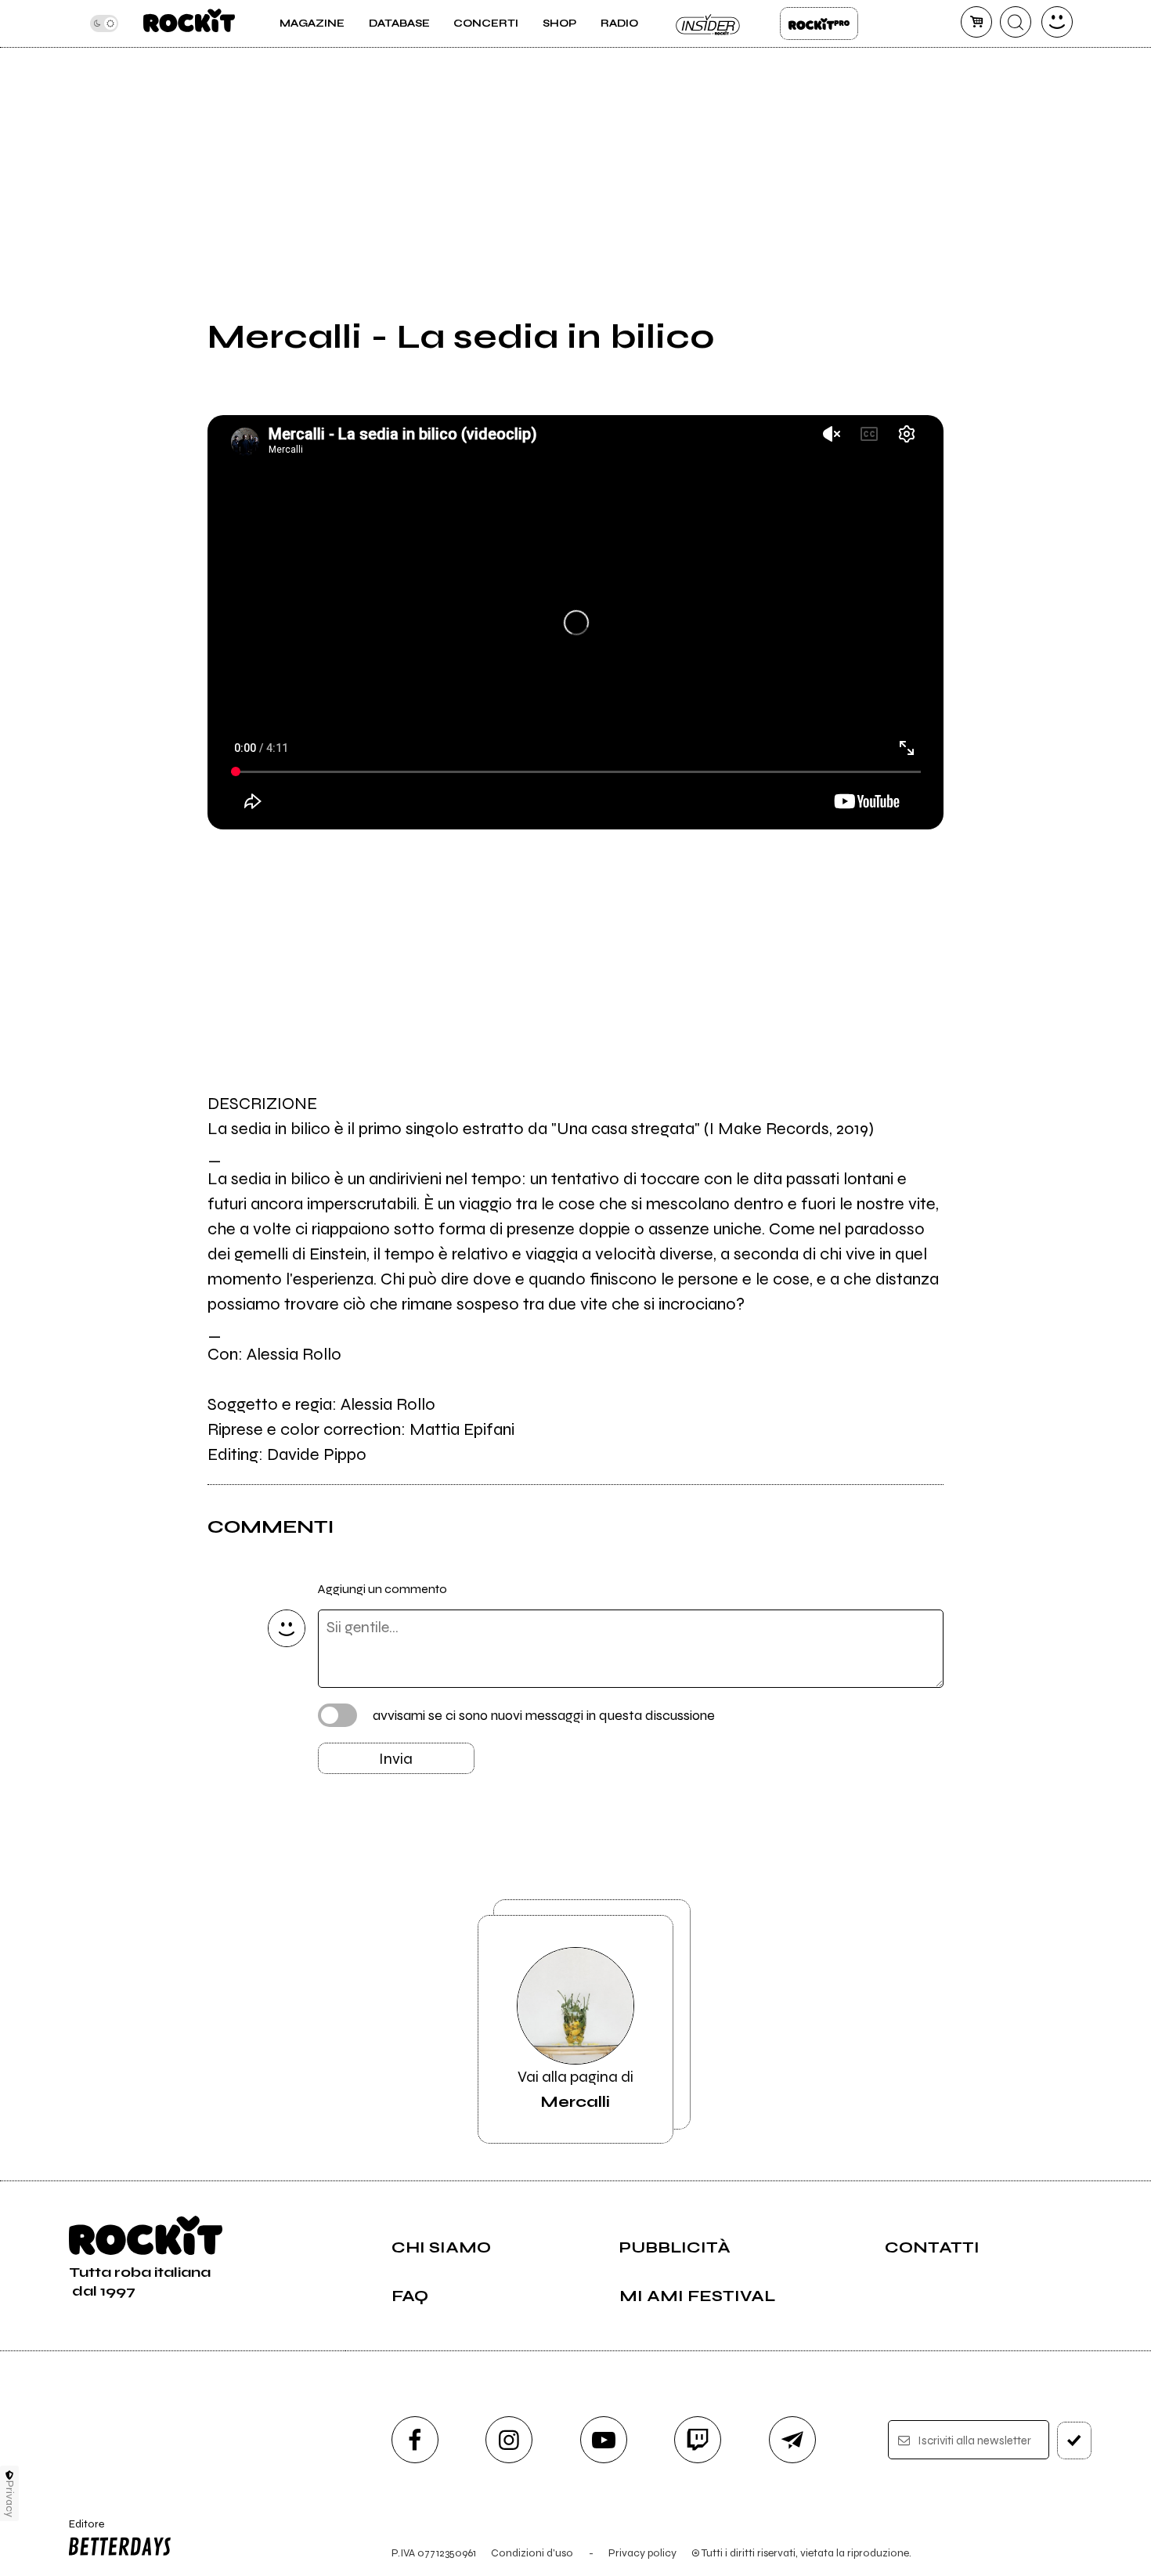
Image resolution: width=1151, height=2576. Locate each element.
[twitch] (698, 2440)
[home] (189, 23)
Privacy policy (642, 2553)
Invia (396, 1759)
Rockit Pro (819, 23)
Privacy (10, 2499)
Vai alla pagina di (575, 2089)
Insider (709, 23)
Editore (81, 2531)
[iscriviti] (1074, 2441)
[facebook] (415, 2440)
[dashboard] (1057, 22)
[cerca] (1016, 22)
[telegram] (792, 2440)
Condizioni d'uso (532, 2553)
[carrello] (976, 22)
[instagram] (509, 2440)
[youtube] (604, 2440)
